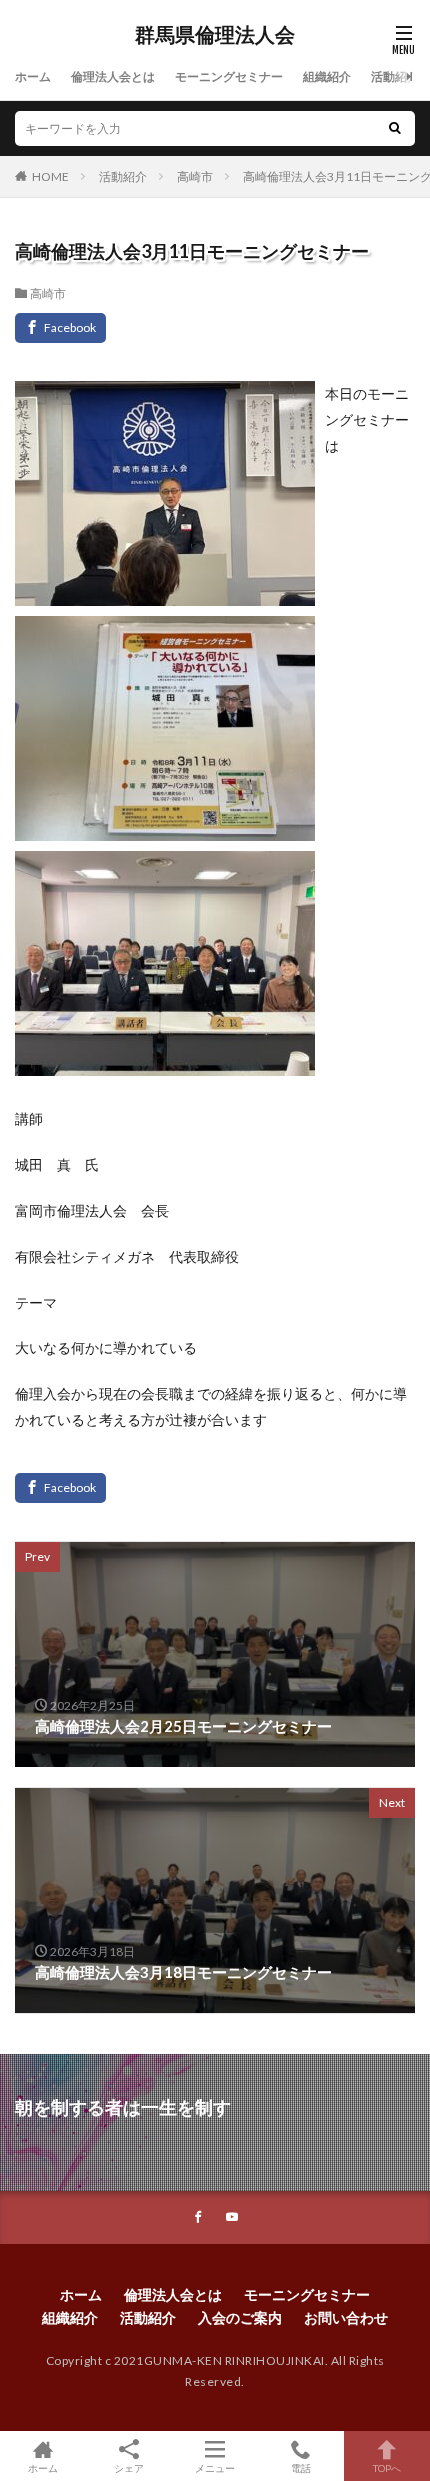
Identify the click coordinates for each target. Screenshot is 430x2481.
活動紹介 (395, 76)
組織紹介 (327, 76)
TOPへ (387, 2467)
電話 (301, 2467)
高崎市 (195, 176)
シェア (129, 2468)
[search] (395, 128)
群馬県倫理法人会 (215, 35)
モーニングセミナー (229, 76)
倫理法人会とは (113, 76)
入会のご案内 (240, 2317)
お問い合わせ (346, 2317)
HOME (50, 176)
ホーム (33, 76)
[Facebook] (60, 328)
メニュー (215, 2467)
